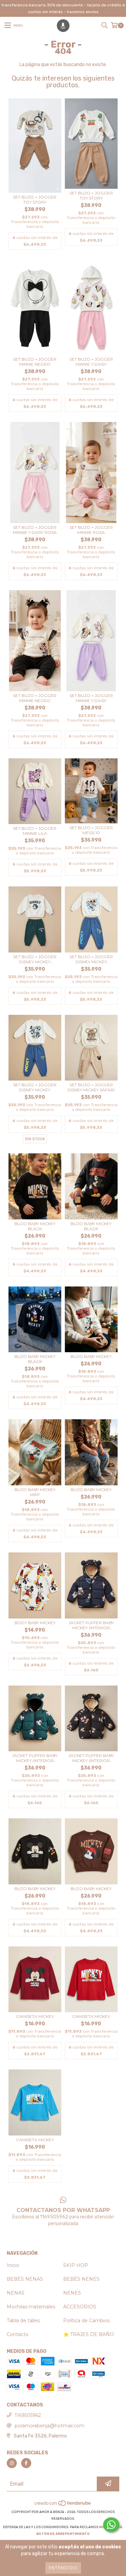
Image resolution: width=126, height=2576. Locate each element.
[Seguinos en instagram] (12, 2463)
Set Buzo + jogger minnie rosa (91, 530)
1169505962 (28, 2415)
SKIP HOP (76, 2265)
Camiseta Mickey (35, 2016)
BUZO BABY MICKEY (91, 1356)
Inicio (13, 2265)
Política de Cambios (86, 2321)
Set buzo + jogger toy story (35, 200)
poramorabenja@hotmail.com (50, 2426)
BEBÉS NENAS (25, 2279)
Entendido (63, 2568)
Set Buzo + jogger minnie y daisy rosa (35, 530)
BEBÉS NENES (81, 2279)
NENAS (16, 2293)
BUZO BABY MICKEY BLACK (35, 1226)
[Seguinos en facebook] (26, 2463)
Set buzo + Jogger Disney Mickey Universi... (35, 959)
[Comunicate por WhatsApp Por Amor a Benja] (111, 2525)
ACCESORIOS (80, 2307)
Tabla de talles (23, 2321)
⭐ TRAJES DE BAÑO (89, 2334)
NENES (72, 2293)
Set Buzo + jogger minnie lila (35, 831)
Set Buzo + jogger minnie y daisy (91, 362)
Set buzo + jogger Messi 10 (91, 830)
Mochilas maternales (31, 2307)
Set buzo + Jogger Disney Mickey (35, 1087)
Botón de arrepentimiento (63, 2534)
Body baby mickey (35, 1623)
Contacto (18, 2334)
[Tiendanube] (63, 2505)
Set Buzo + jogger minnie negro (35, 362)
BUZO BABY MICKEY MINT (35, 1492)
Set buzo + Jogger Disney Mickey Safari (91, 1087)
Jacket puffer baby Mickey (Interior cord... (91, 1625)
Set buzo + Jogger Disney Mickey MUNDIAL (91, 959)
